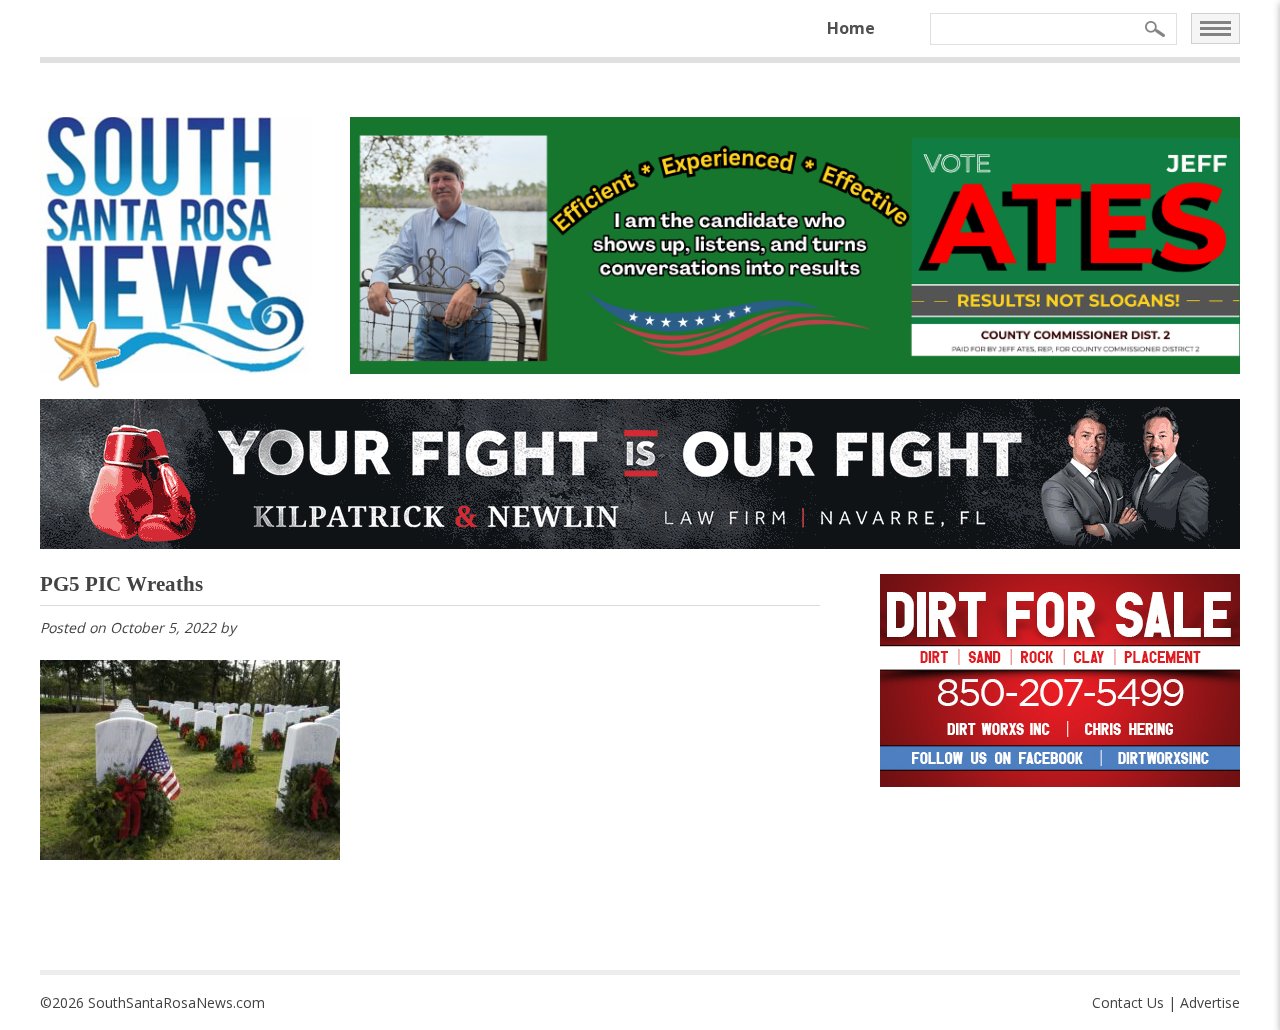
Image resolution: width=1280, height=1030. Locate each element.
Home (851, 28)
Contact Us (1128, 1002)
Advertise (1210, 1002)
